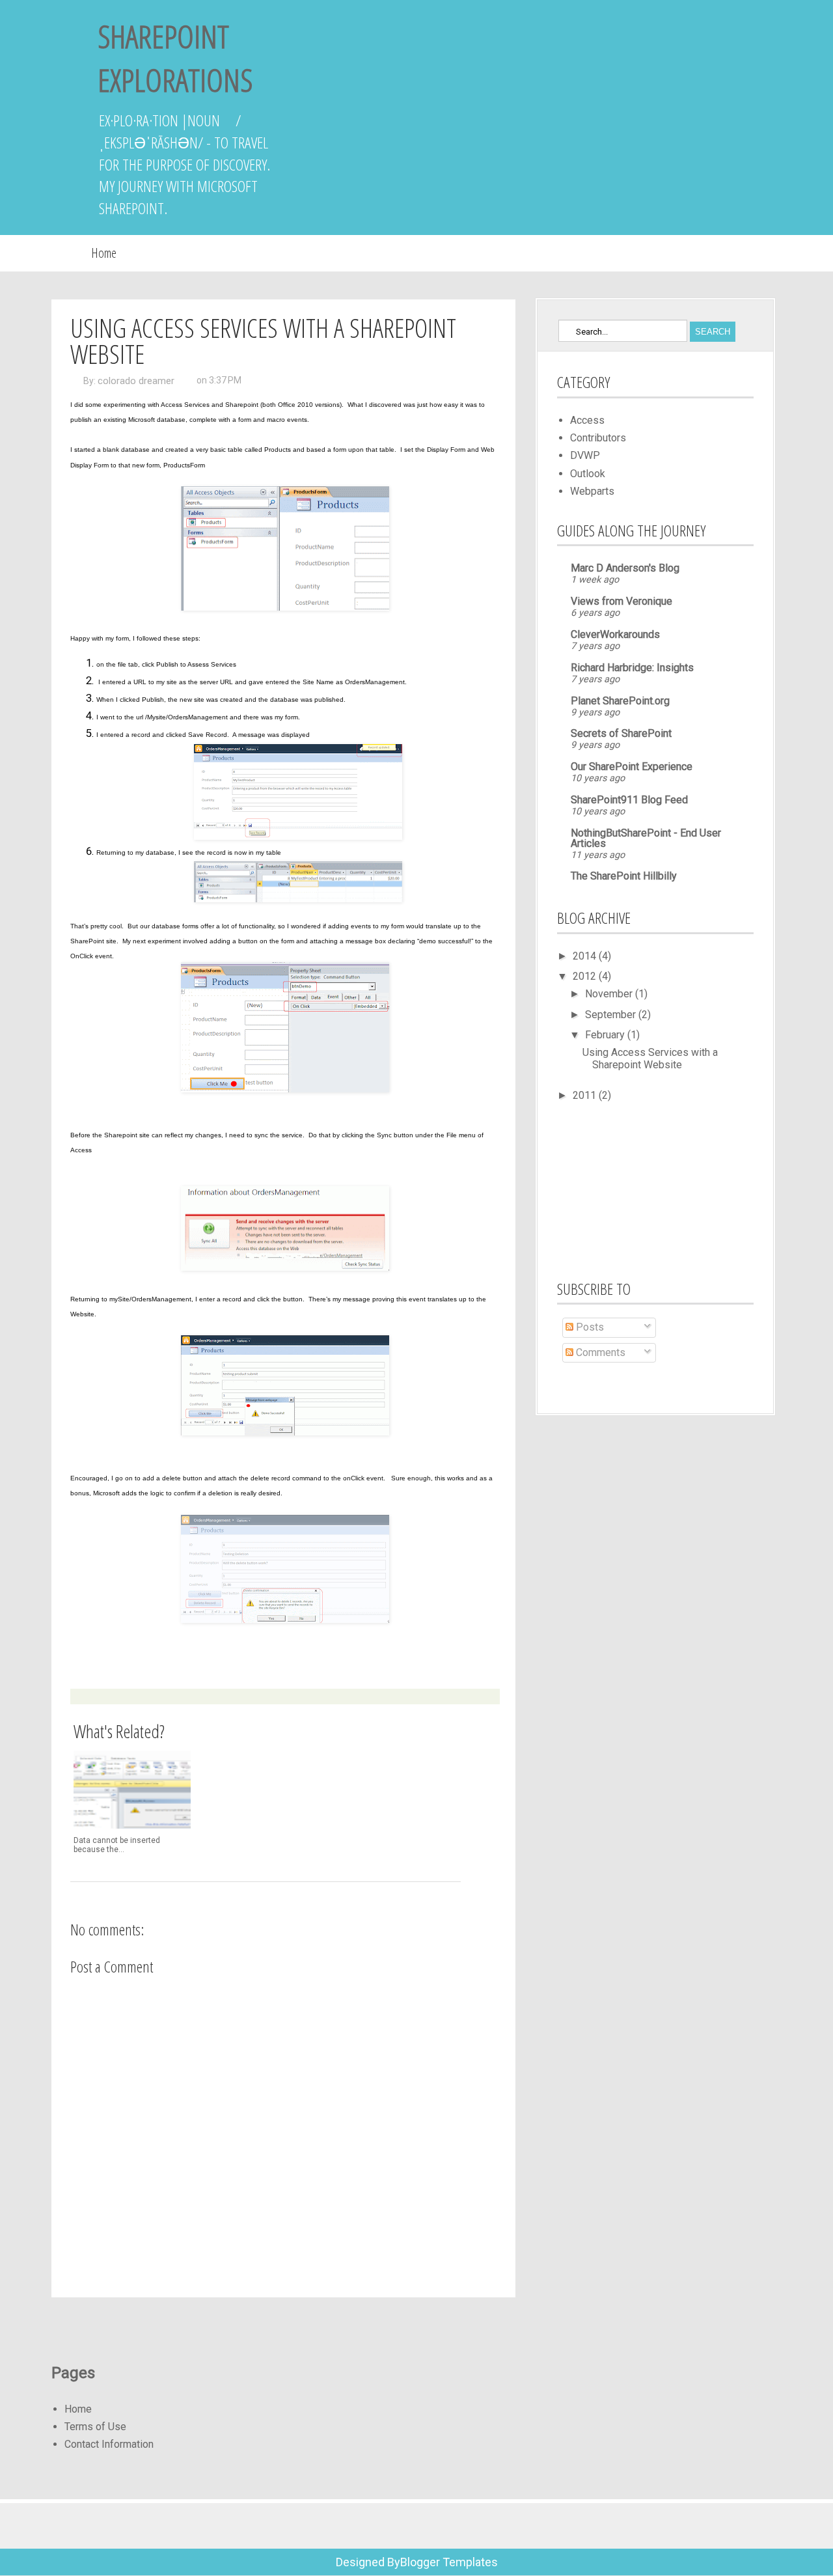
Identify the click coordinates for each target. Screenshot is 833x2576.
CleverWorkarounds (615, 634)
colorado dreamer (136, 381)
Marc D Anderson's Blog (625, 568)
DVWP (585, 455)
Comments (599, 1352)
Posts (589, 1327)
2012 (586, 976)
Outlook (588, 474)
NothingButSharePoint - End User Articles (646, 838)
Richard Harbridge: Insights (632, 668)
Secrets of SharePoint (621, 733)
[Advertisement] (622, 1189)
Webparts (592, 491)
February (606, 1035)
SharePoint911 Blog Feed (629, 800)
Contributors (598, 438)
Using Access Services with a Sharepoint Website (650, 1059)
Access (587, 420)
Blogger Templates (449, 2562)
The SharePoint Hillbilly (624, 876)
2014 (586, 956)
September (612, 1015)
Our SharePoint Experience (632, 767)
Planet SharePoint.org (620, 701)
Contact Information (109, 2444)
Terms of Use (95, 2427)
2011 (586, 1095)
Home (104, 253)
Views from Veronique (621, 601)
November (610, 994)
